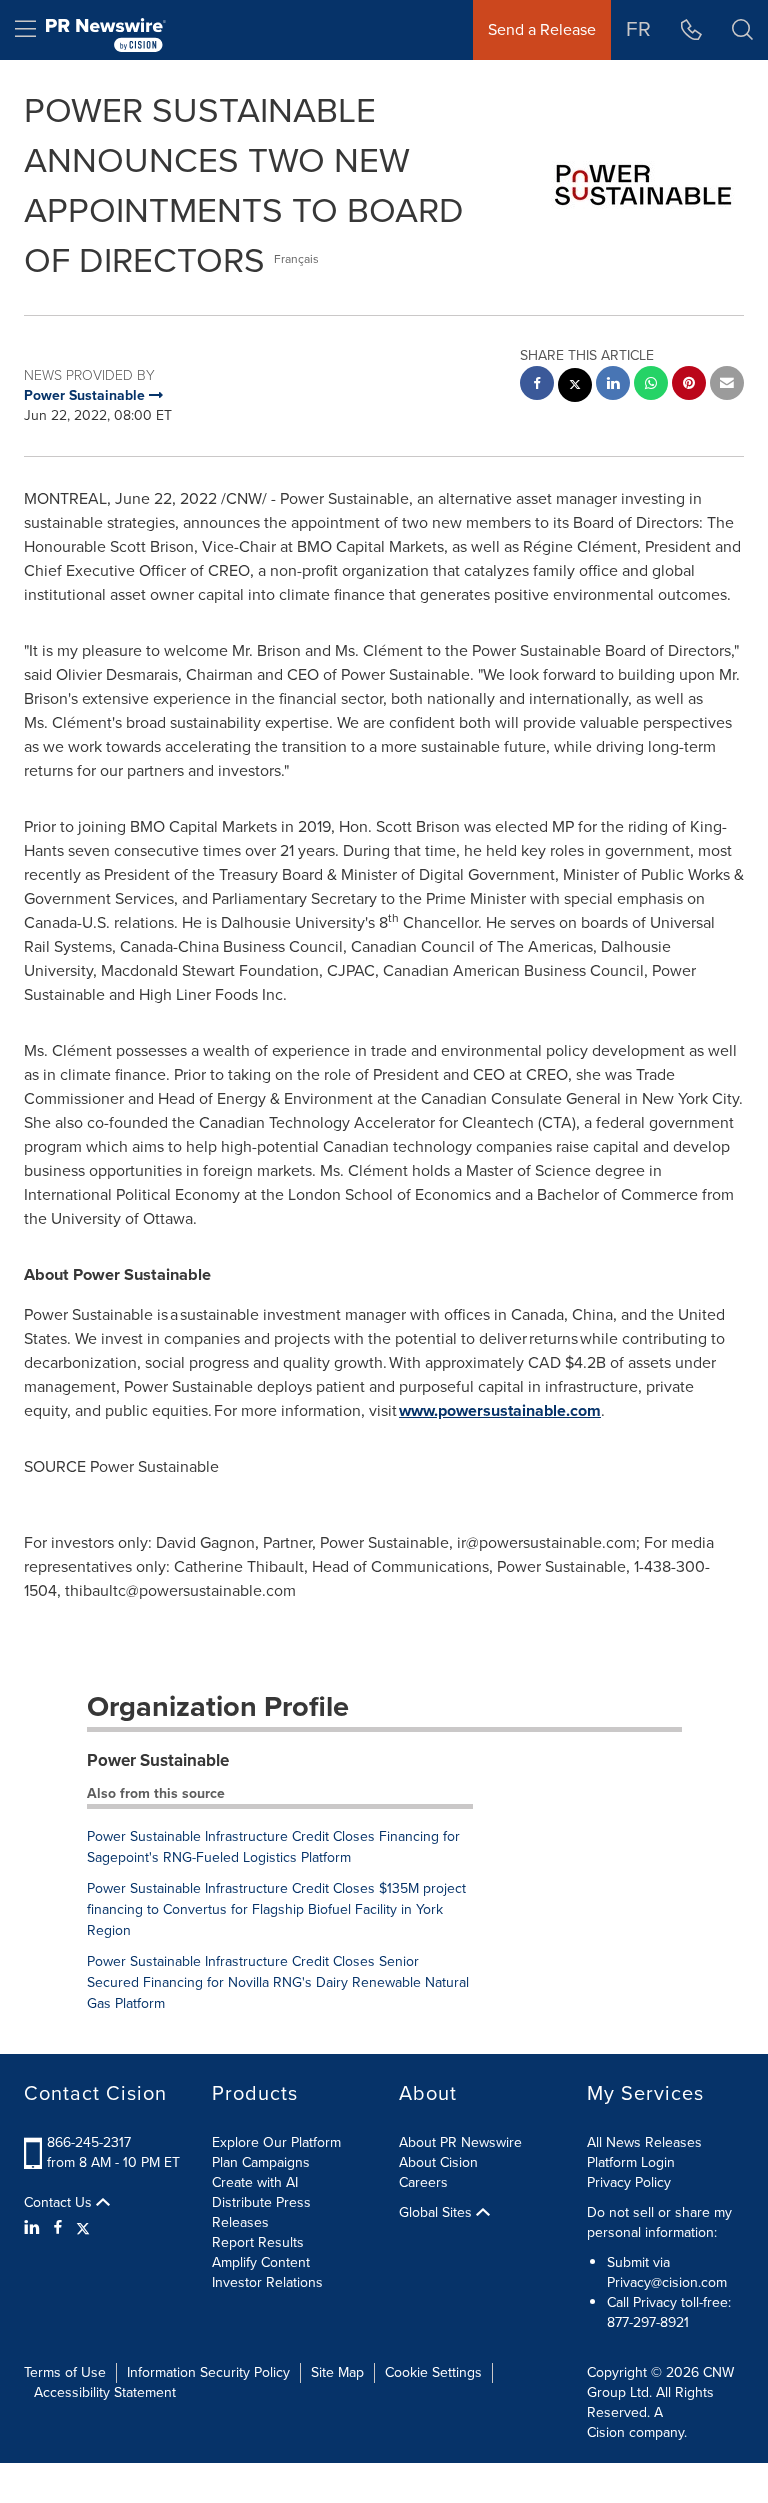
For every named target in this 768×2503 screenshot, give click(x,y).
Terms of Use (65, 2372)
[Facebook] (58, 2228)
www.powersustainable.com (500, 1410)
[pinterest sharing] (689, 385)
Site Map (337, 2372)
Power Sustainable (158, 1760)
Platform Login (631, 2162)
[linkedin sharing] (613, 385)
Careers (423, 2182)
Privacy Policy (629, 2182)
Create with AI (255, 2182)
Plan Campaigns (261, 2162)
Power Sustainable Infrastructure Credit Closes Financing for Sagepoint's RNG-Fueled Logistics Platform (273, 1847)
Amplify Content (261, 2262)
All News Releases (644, 2142)
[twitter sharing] (575, 387)
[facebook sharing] (537, 385)
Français (296, 259)
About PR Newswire (460, 2142)
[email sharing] (727, 385)
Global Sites (437, 2213)
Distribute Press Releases (261, 2212)
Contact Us (60, 2203)
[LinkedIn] (34, 2228)
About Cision (438, 2162)
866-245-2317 (89, 2142)
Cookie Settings (433, 2372)
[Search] (742, 30)
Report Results (258, 2242)
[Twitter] (83, 2228)
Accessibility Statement (105, 2392)
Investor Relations (267, 2282)
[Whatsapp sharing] (651, 385)
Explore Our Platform (276, 2142)
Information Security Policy (208, 2372)
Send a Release (542, 29)
